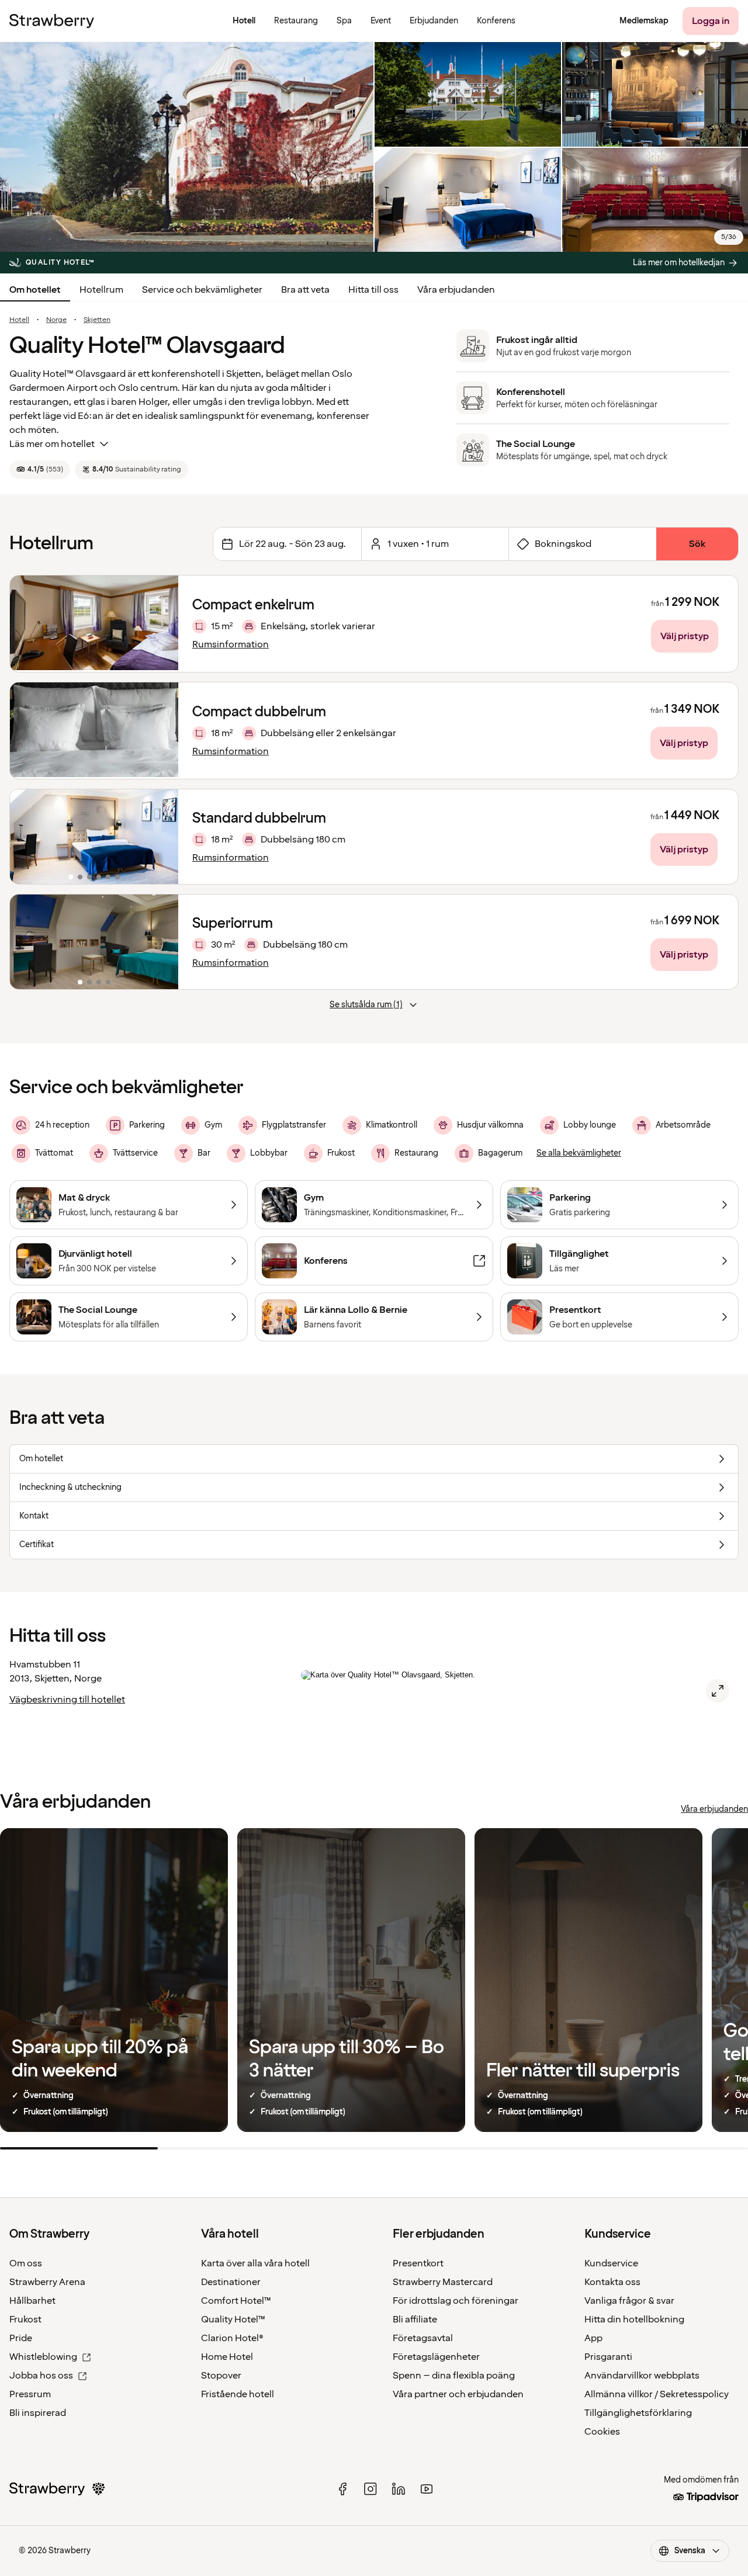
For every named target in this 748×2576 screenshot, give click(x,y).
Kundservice (611, 2263)
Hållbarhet (32, 2301)
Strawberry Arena (47, 2282)
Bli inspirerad (38, 2413)
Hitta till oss (373, 290)
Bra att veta (305, 290)
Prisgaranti (608, 2357)
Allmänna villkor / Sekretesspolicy (657, 2394)
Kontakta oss (612, 2282)
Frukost (25, 2320)
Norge (56, 320)
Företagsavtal (423, 2338)
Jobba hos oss (41, 2376)
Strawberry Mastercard (443, 2282)
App (593, 2338)
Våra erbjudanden (456, 290)
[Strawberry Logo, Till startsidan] (52, 21)
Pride (21, 2338)
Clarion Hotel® (232, 2338)
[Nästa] (162, 837)
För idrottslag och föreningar (456, 2301)
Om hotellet (35, 290)
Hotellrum (101, 290)
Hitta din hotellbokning (634, 2320)
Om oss (26, 2263)
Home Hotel (227, 2357)
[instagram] (370, 2489)
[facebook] (342, 2489)
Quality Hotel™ (233, 2320)
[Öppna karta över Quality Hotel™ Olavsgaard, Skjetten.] (718, 1691)
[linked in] (399, 2489)
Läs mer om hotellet (52, 444)
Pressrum (30, 2394)
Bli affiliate (415, 2320)
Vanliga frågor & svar (629, 2301)
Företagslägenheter (436, 2357)
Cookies (602, 2432)
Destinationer (231, 2282)
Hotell (19, 320)
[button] (94, 837)
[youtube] (427, 2489)
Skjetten (97, 320)
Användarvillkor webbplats (642, 2376)
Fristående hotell (238, 2394)
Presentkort (418, 2263)
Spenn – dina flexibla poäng (454, 2376)
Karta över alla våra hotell (255, 2263)
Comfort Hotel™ (236, 2301)
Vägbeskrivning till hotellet (67, 1700)
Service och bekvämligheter (202, 290)
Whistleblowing (43, 2357)
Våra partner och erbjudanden (458, 2394)
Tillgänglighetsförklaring (638, 2413)
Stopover (221, 2376)
